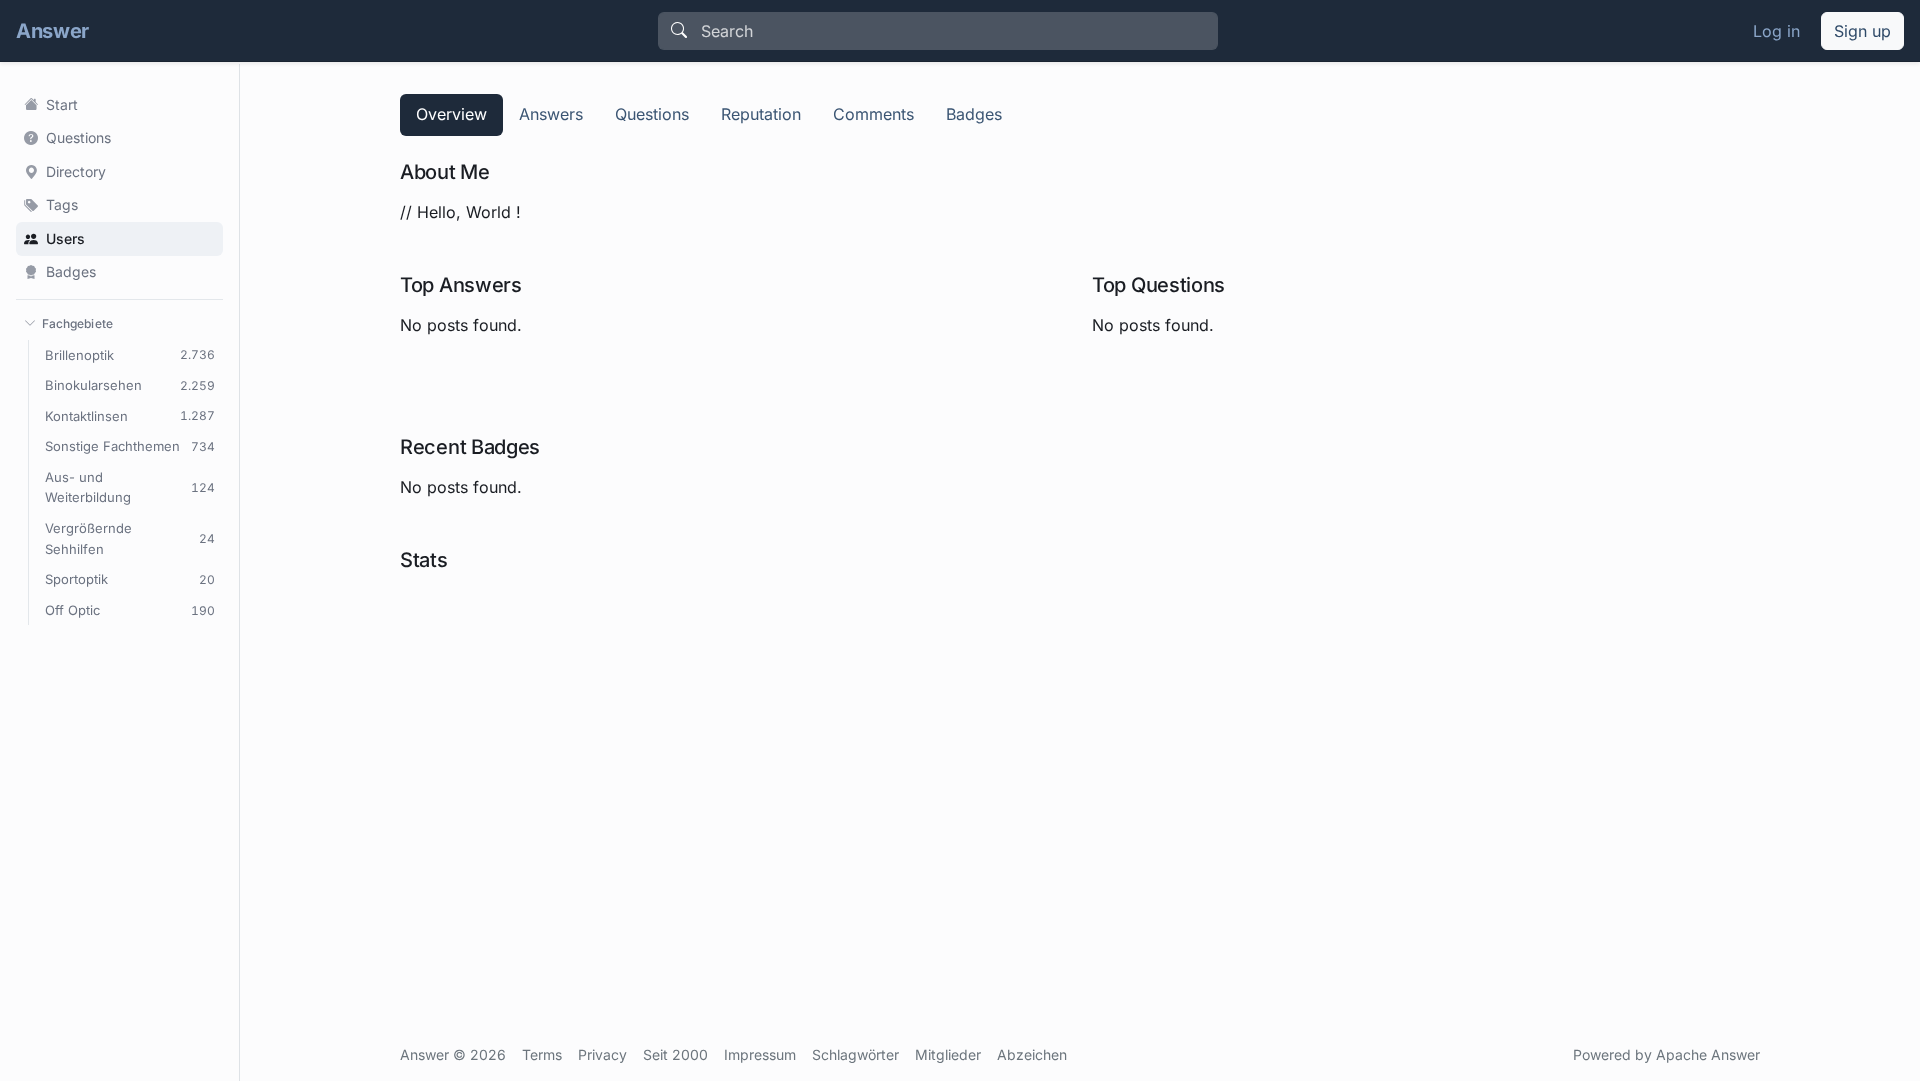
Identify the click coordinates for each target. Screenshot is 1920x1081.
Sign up (1862, 31)
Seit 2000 (675, 1054)
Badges (974, 114)
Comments (873, 114)
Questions (652, 114)
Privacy (602, 1054)
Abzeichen (1032, 1054)
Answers (551, 114)
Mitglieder (948, 1054)
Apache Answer (1708, 1054)
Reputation (761, 114)
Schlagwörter (855, 1054)
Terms (542, 1054)
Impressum (760, 1054)
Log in (1776, 31)
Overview (451, 114)
